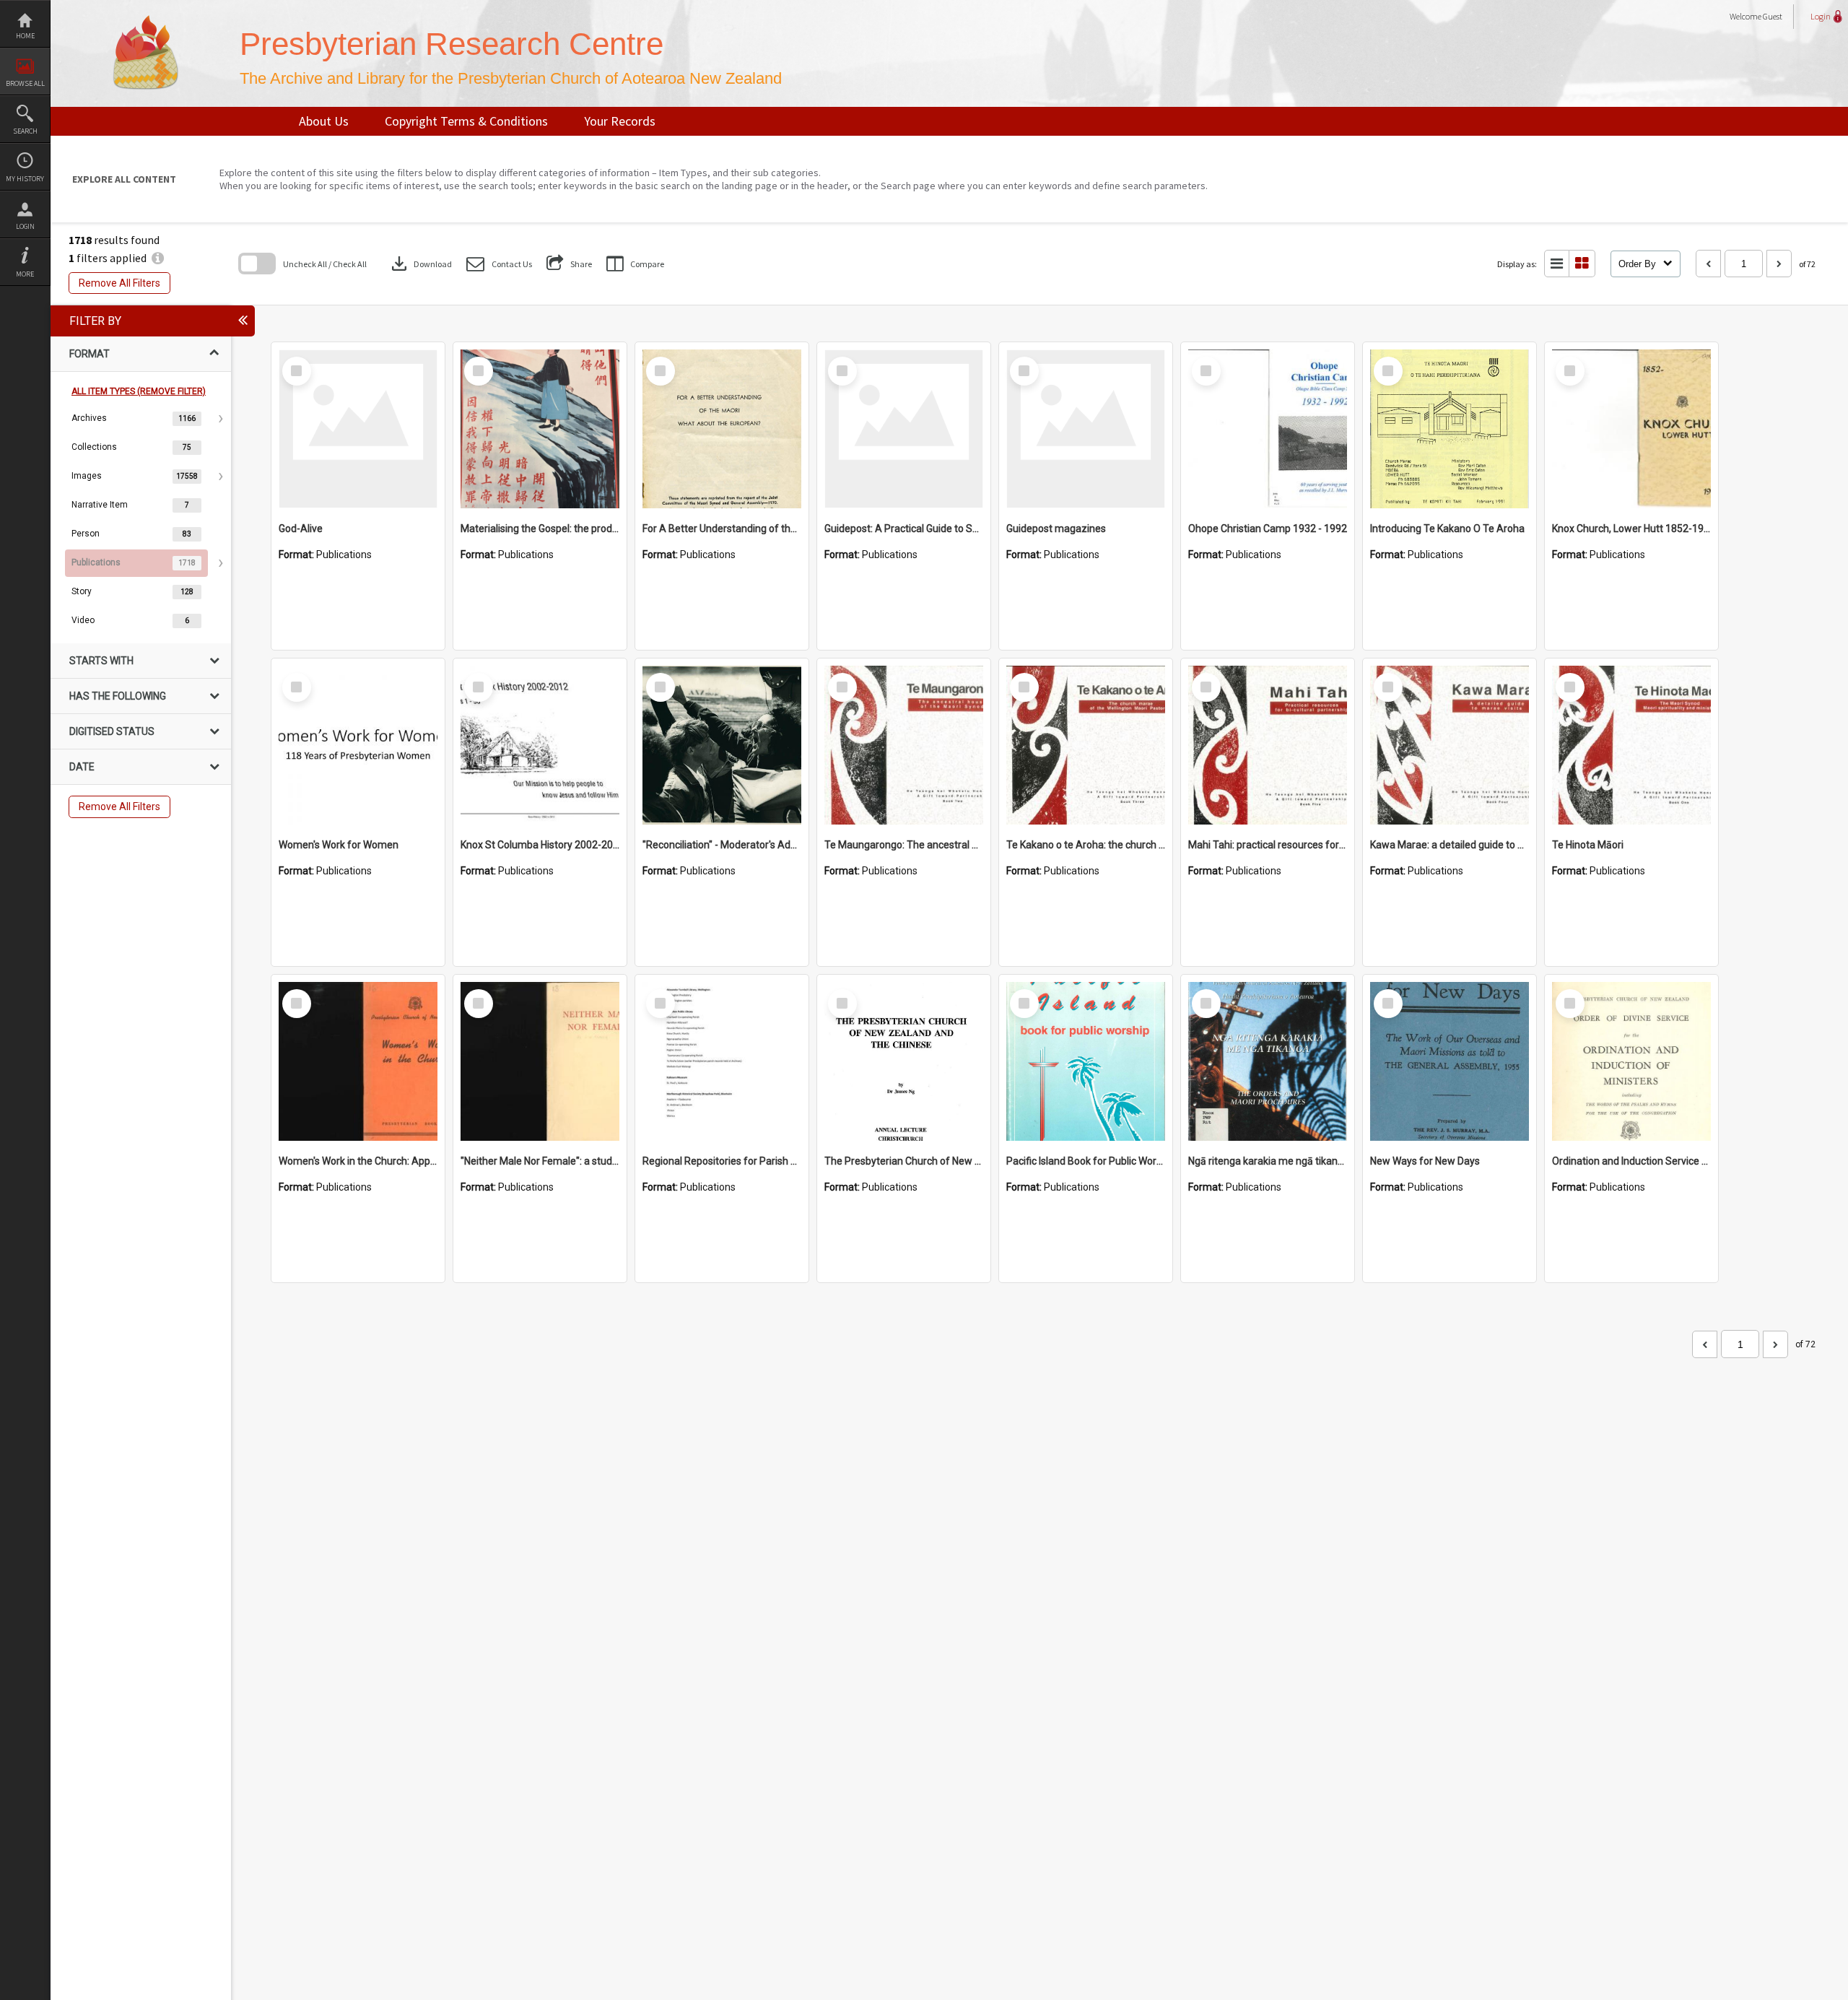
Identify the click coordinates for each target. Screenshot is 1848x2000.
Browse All (25, 83)
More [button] (25, 274)
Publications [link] (96, 562)
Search (25, 131)
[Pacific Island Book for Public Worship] (1086, 1061)
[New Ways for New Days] (1450, 1061)
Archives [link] (89, 418)
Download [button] (420, 264)
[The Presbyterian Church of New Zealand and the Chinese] (904, 1061)
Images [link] (87, 476)
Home (25, 36)
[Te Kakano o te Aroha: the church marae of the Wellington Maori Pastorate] (1086, 745)
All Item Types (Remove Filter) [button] (139, 391)
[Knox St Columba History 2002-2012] (540, 745)
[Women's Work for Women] (358, 745)
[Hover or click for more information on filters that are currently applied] (158, 258)
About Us (324, 121)
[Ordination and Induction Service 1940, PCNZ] (1631, 1061)
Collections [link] (94, 447)
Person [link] (86, 534)
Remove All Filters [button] (119, 283)
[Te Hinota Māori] (1631, 745)
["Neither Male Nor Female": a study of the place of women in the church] (540, 1061)
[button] (499, 264)
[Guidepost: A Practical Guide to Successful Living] (904, 429)
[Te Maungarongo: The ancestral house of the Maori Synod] (904, 745)
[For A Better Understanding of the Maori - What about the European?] (722, 429)
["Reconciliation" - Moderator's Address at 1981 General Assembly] (722, 745)
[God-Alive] (358, 429)
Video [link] (83, 620)
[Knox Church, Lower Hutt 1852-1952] (1631, 429)
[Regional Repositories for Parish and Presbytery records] (722, 1061)
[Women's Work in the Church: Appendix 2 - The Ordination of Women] (358, 1061)
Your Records (620, 121)
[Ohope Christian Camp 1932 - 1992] (1268, 429)
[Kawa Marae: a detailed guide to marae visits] (1450, 745)
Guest (1773, 16)
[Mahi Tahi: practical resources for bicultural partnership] (1268, 745)
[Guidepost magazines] (1086, 429)
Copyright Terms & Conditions (466, 121)
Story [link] (82, 591)
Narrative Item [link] (100, 505)
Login (25, 226)
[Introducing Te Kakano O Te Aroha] (1450, 429)
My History (25, 179)
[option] (141, 419)
